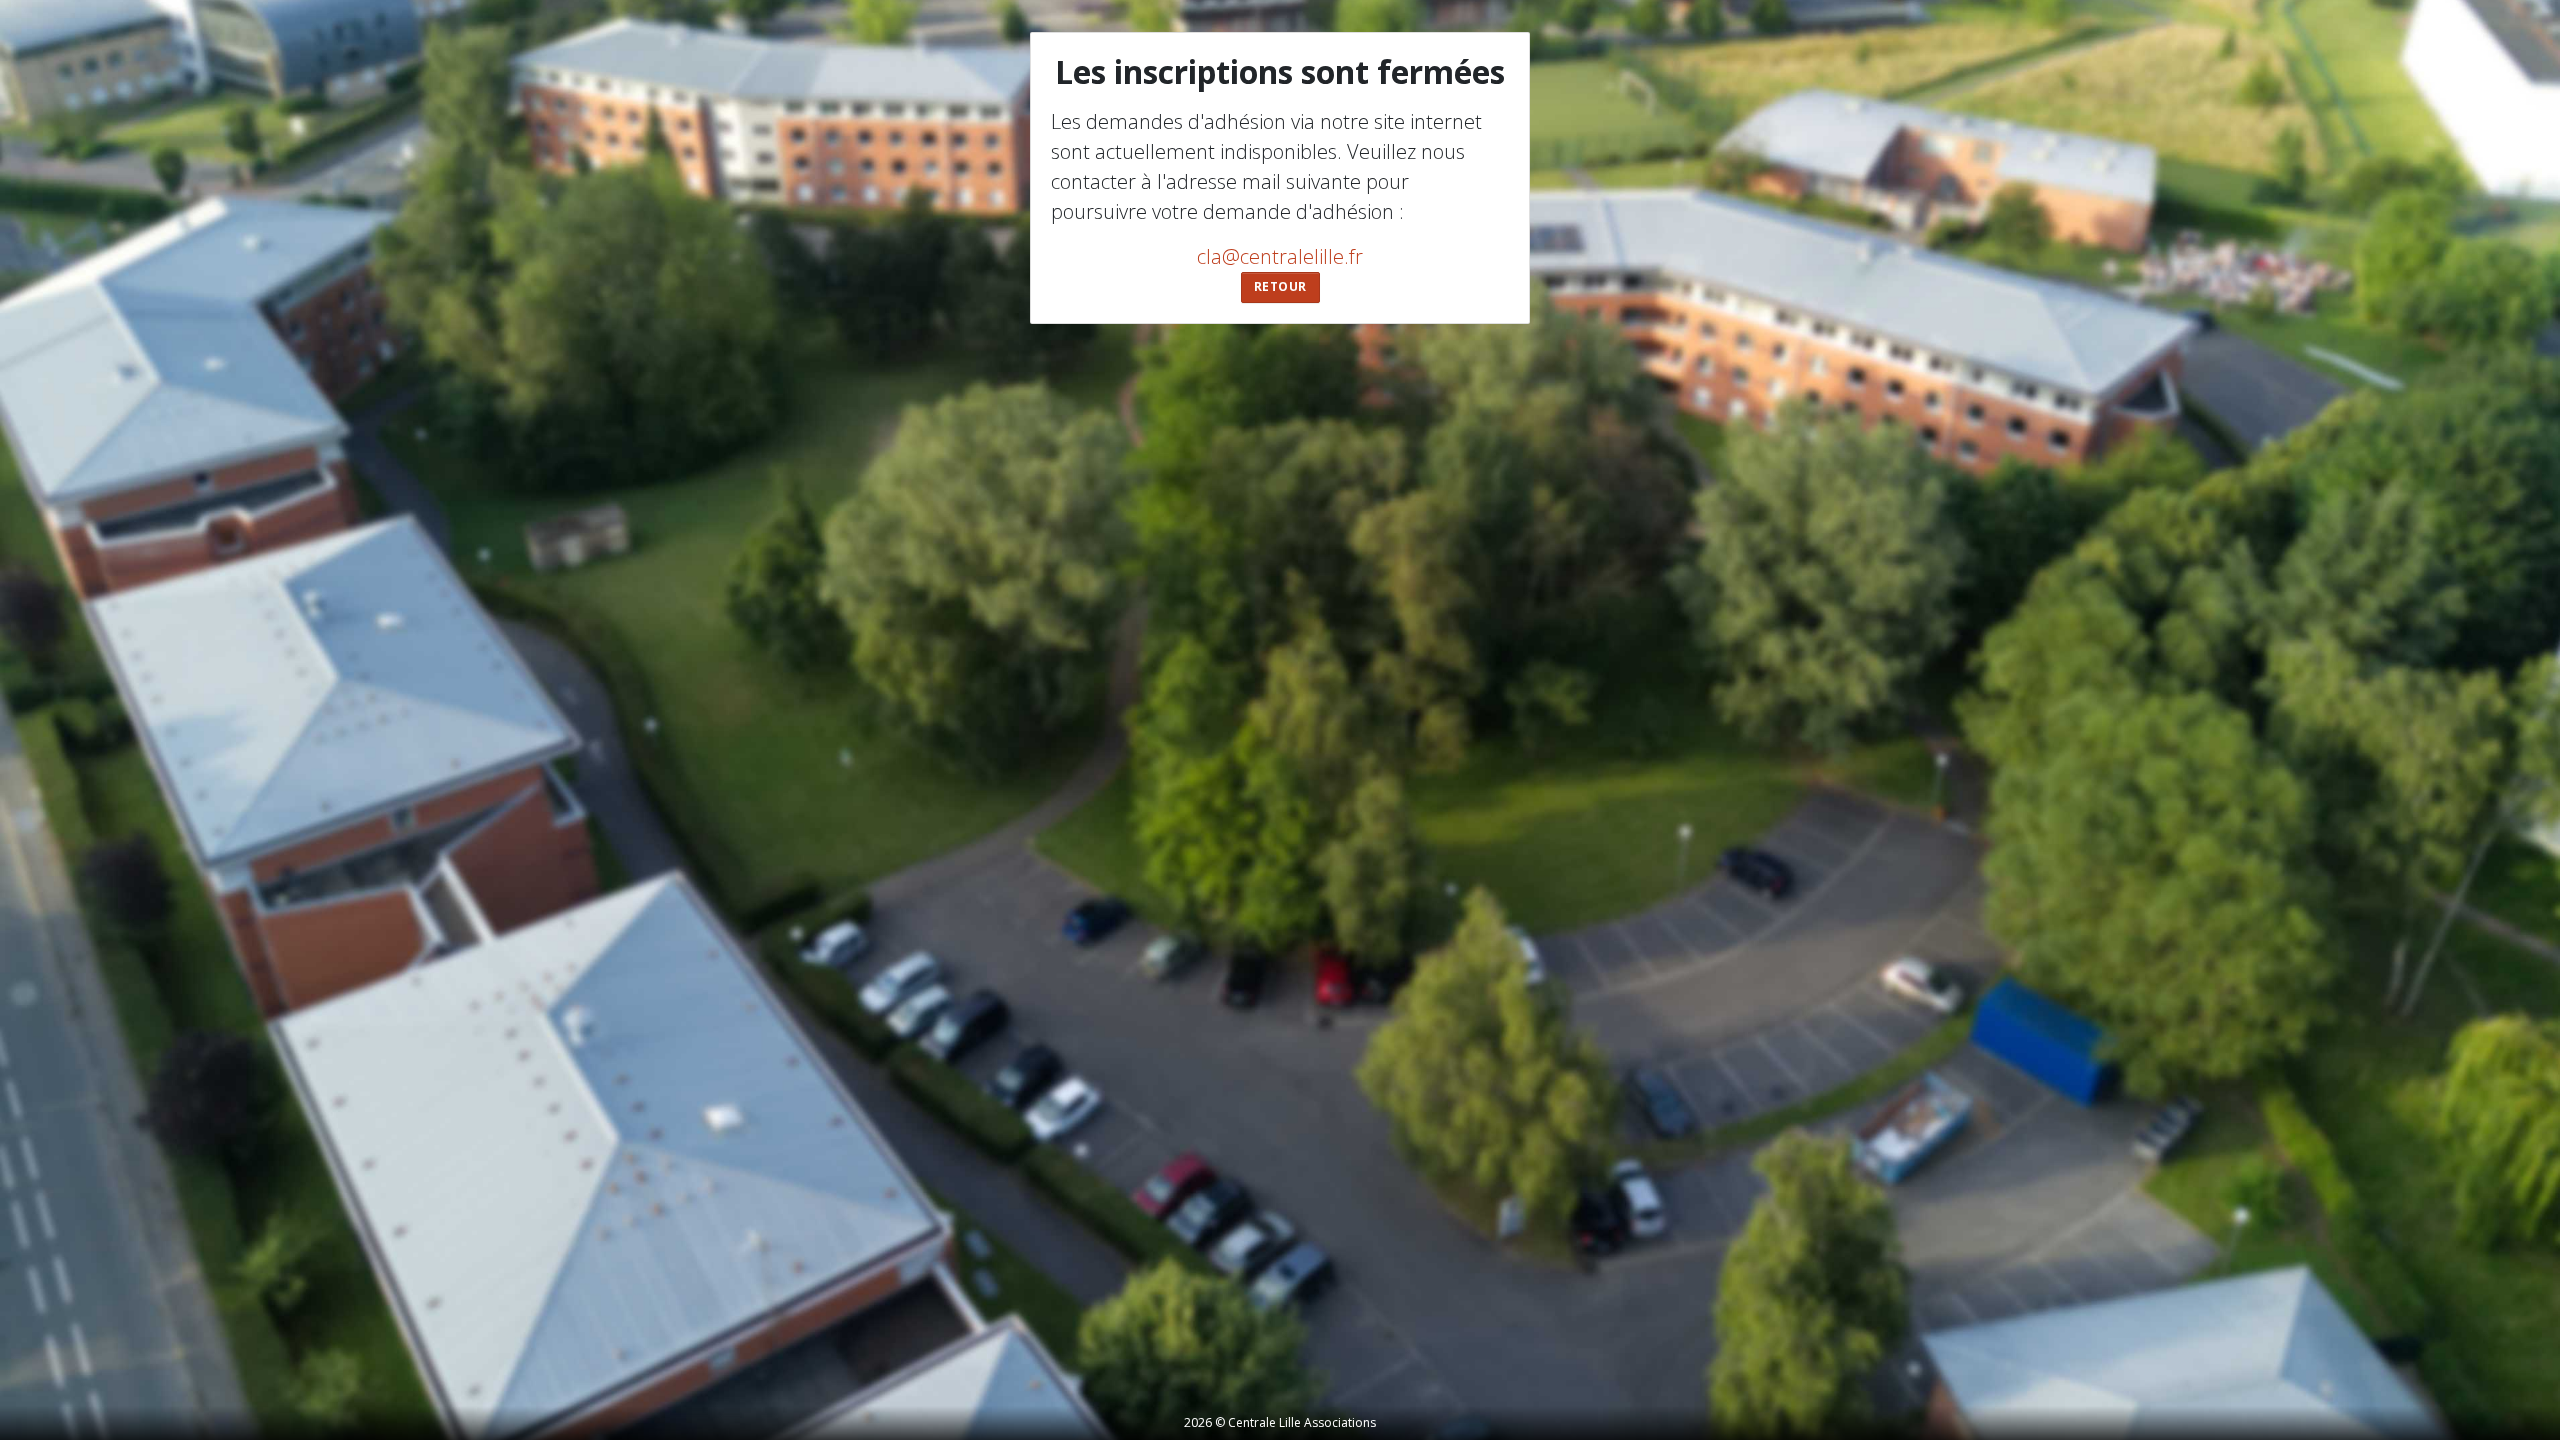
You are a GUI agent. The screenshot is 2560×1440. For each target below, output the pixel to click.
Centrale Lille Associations (1302, 1422)
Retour (1280, 286)
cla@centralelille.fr (1280, 256)
